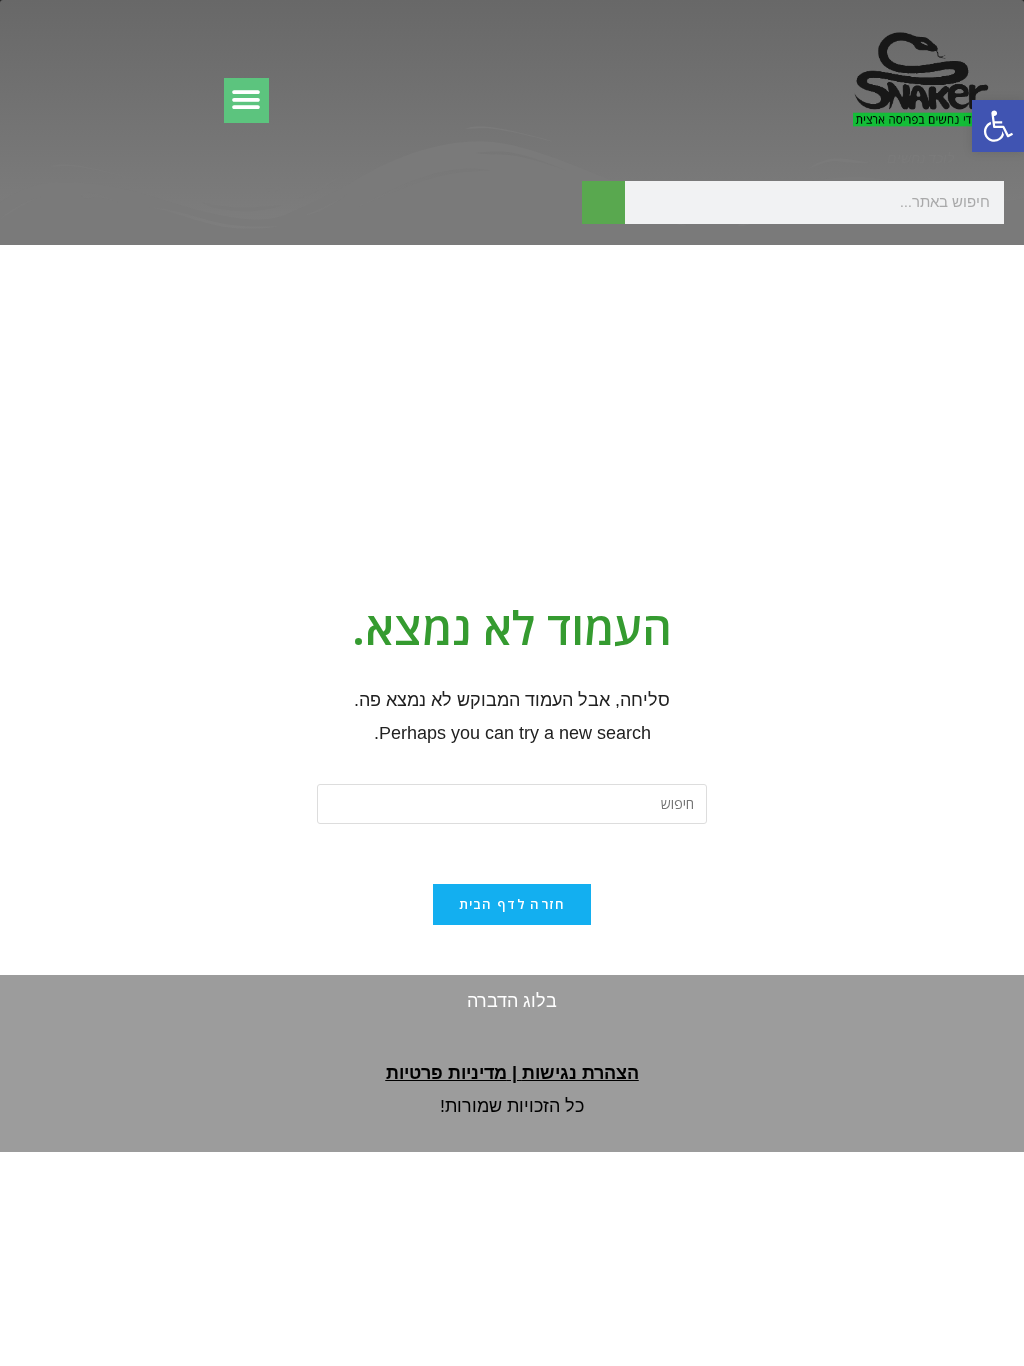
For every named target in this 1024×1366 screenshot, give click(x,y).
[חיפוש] (603, 202)
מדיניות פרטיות (446, 1073)
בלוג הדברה (512, 1001)
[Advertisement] (512, 395)
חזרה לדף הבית (512, 904)
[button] (998, 126)
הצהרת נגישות (580, 1073)
